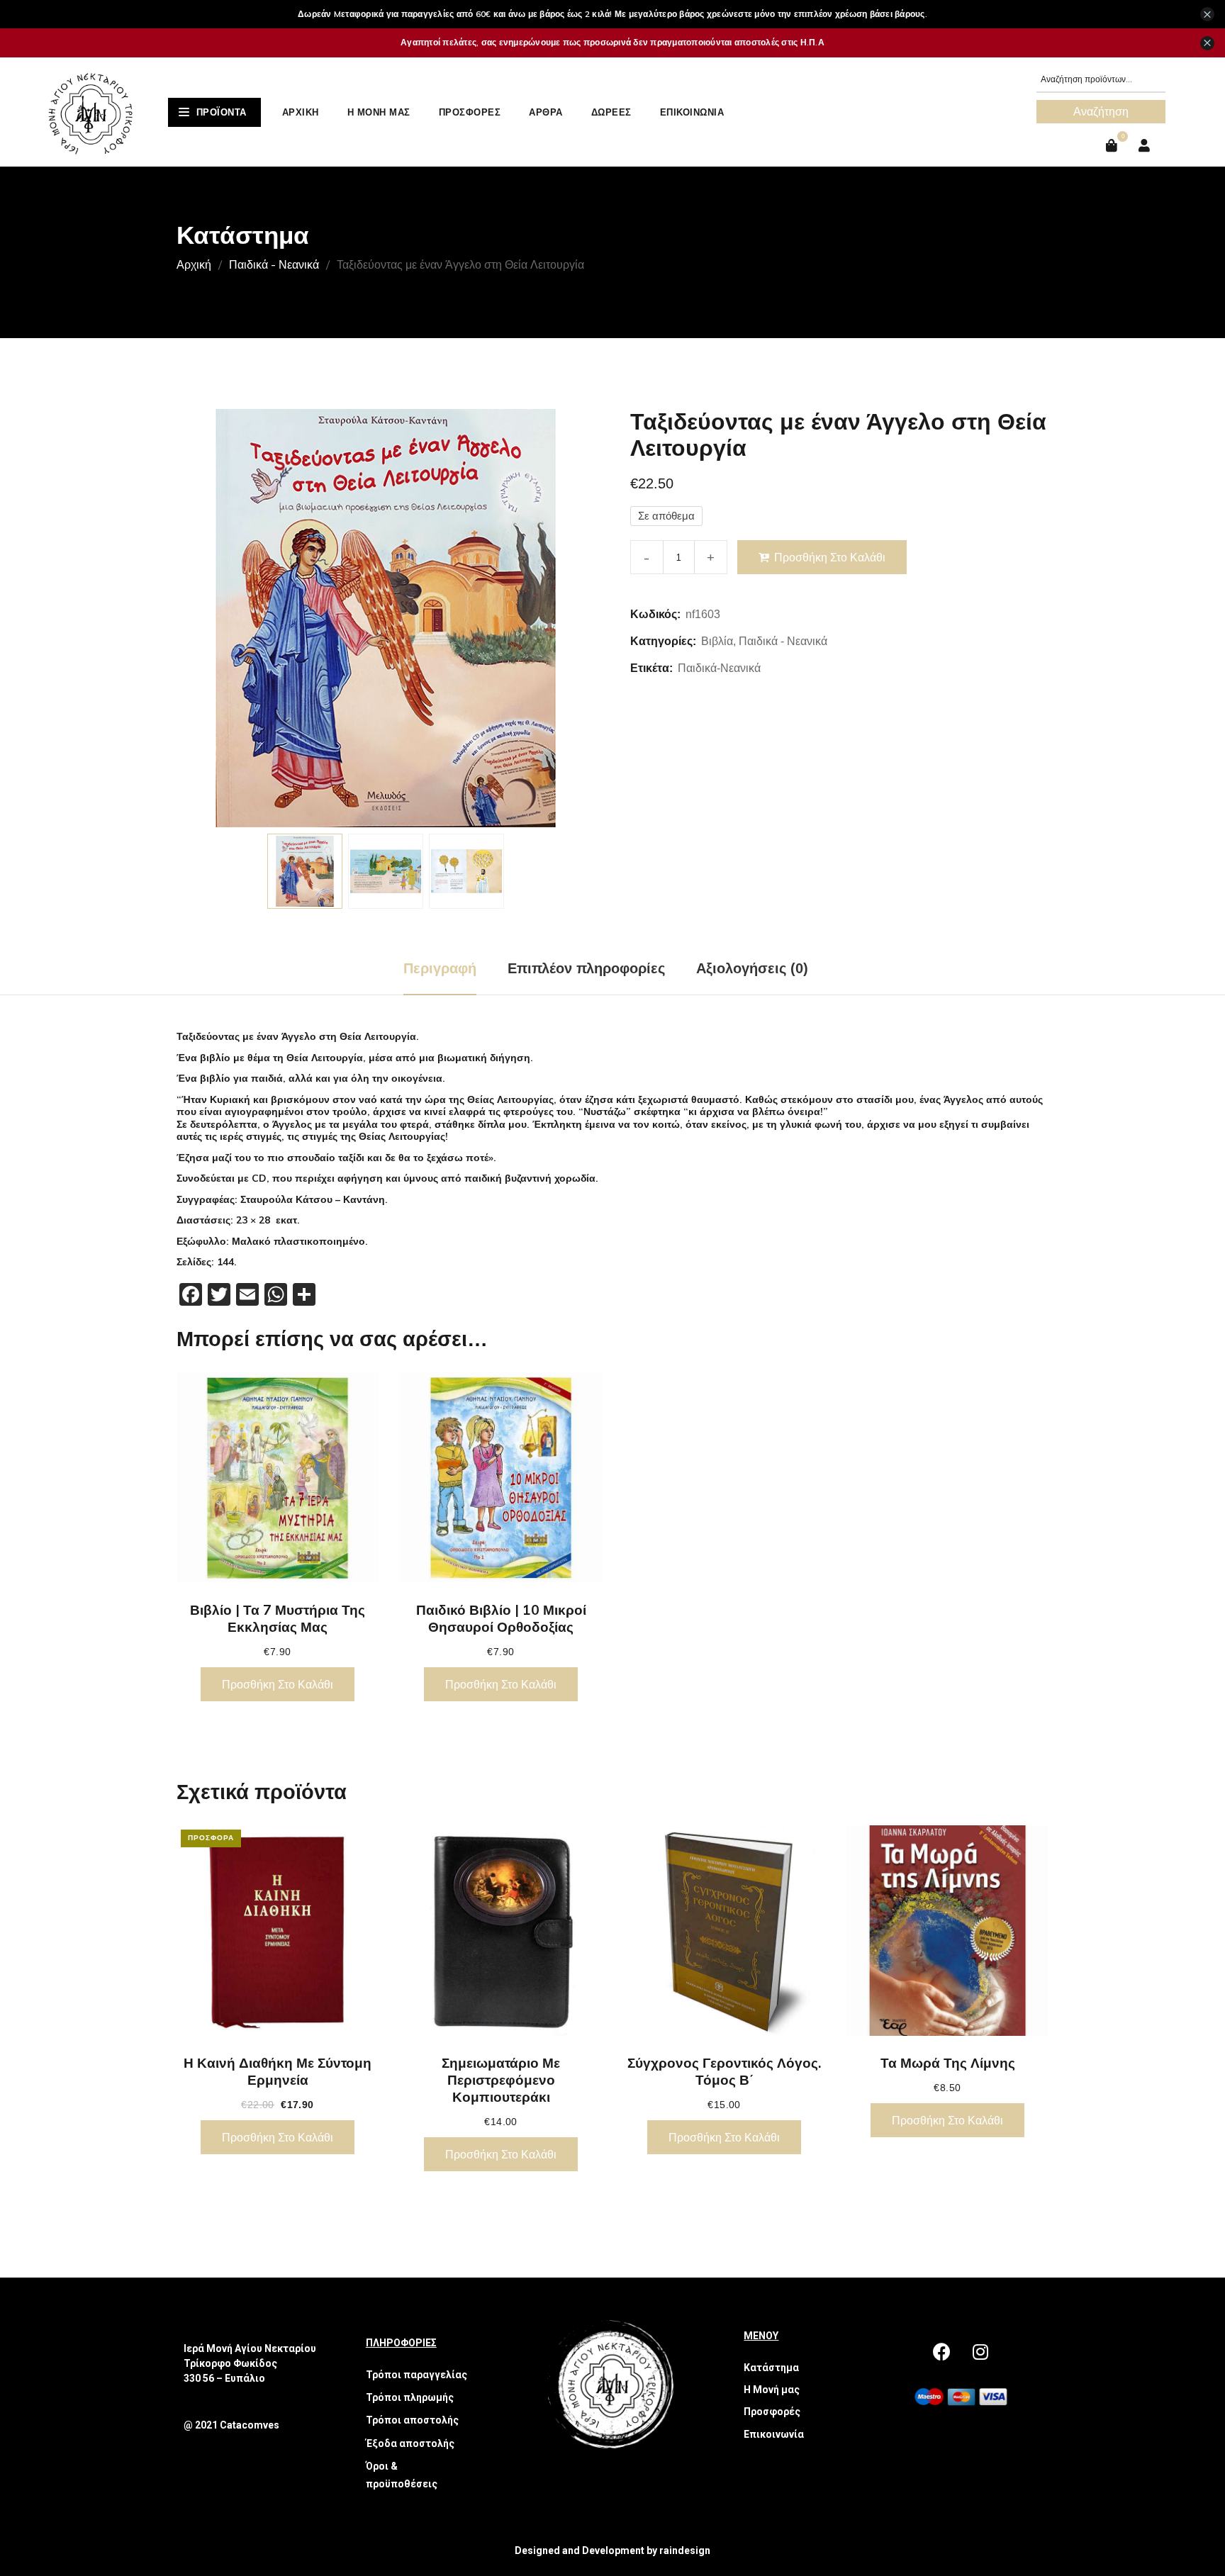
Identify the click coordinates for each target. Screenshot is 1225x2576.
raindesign (685, 2550)
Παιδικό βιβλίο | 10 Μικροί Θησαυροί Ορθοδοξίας (501, 1618)
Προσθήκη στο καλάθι (830, 557)
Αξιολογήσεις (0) (752, 968)
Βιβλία (717, 641)
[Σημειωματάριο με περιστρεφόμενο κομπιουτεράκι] (501, 1931)
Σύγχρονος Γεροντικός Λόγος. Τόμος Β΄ (724, 2071)
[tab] (440, 968)
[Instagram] (980, 2352)
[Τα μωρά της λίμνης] (947, 1931)
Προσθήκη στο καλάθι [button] (278, 1684)
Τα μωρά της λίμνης (948, 2063)
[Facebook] (941, 2352)
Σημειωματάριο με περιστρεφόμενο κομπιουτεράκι (501, 2080)
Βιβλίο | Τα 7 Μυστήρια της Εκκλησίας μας (278, 1618)
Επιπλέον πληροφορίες (586, 968)
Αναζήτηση (1101, 111)
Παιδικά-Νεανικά (719, 668)
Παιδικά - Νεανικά (274, 264)
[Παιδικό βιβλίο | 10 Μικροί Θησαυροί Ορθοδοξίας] (501, 1477)
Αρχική (194, 264)
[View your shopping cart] (1113, 146)
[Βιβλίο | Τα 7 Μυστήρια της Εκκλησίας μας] (278, 1477)
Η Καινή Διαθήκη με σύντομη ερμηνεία (278, 2071)
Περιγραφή (440, 968)
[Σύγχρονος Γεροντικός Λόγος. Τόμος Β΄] (724, 1931)
